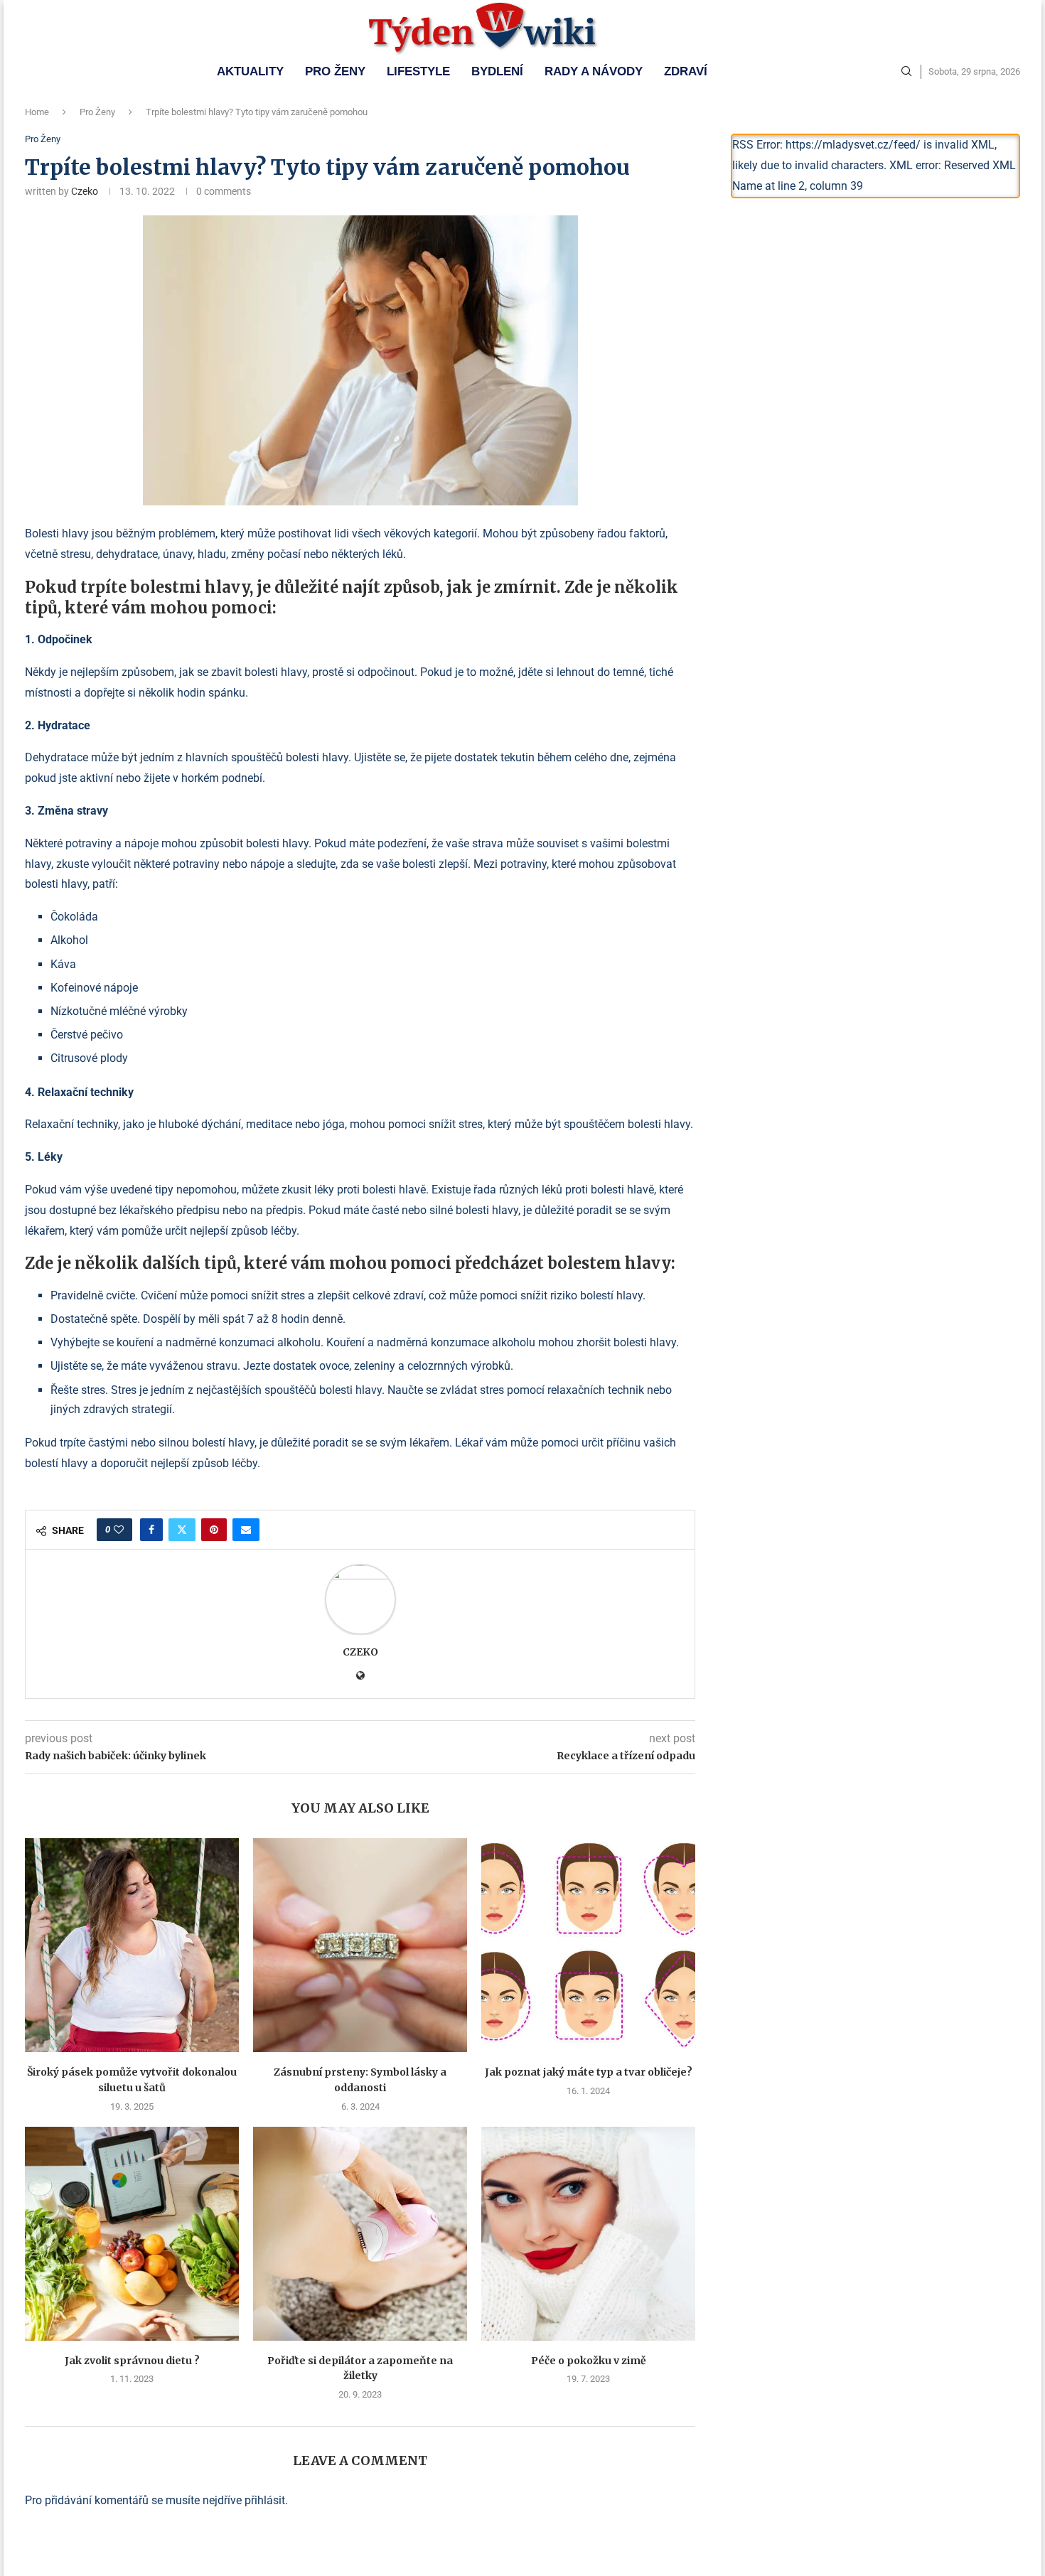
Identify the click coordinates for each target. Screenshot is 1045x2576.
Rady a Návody (594, 71)
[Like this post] (119, 1530)
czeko (85, 191)
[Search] (906, 72)
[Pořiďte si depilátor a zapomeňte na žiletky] (360, 2234)
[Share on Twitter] (182, 1530)
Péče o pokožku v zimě (589, 2361)
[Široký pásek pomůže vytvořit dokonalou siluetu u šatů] (132, 1945)
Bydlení (497, 71)
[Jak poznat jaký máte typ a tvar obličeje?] (588, 1945)
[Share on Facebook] (151, 1530)
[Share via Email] (246, 1530)
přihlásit (265, 2500)
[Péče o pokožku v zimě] (588, 2234)
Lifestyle (418, 71)
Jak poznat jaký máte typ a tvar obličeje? (589, 2072)
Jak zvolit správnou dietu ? (132, 2361)
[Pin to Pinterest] (214, 1530)
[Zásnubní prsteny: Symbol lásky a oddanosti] (360, 1945)
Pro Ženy (335, 71)
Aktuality (250, 71)
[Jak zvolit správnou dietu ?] (132, 2234)
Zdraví (686, 71)
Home (37, 112)
